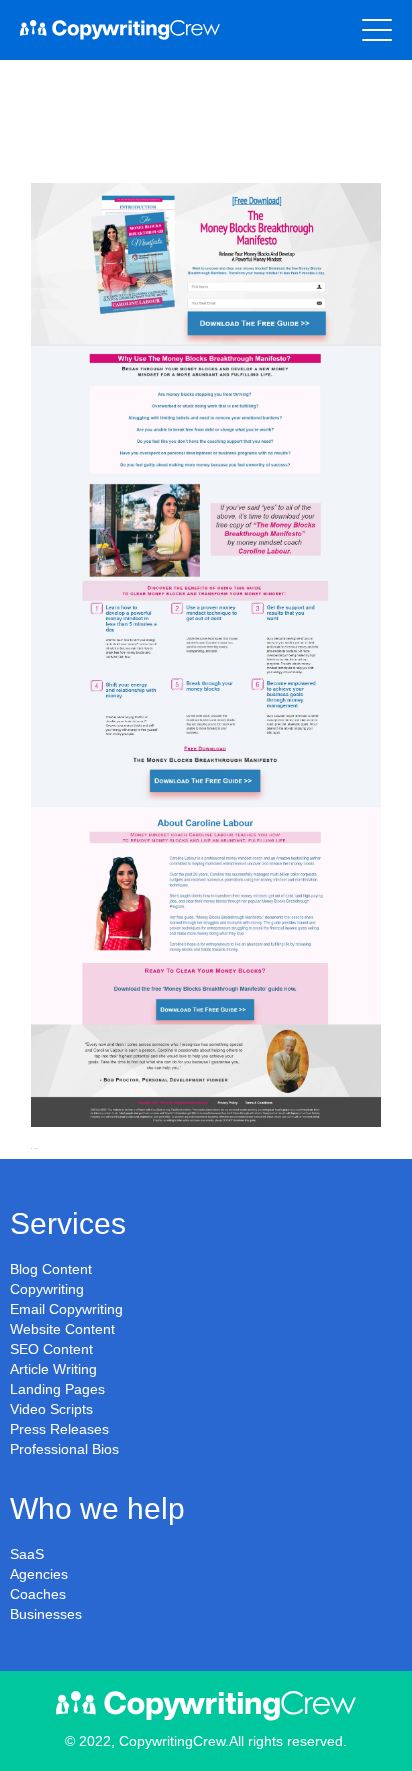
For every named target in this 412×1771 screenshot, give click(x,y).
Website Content (62, 1329)
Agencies (39, 1574)
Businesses (46, 1614)
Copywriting (47, 1289)
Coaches (38, 1594)
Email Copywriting (66, 1309)
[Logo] (120, 30)
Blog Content (51, 1269)
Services (68, 1223)
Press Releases (59, 1429)
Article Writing (53, 1369)
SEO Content (51, 1349)
